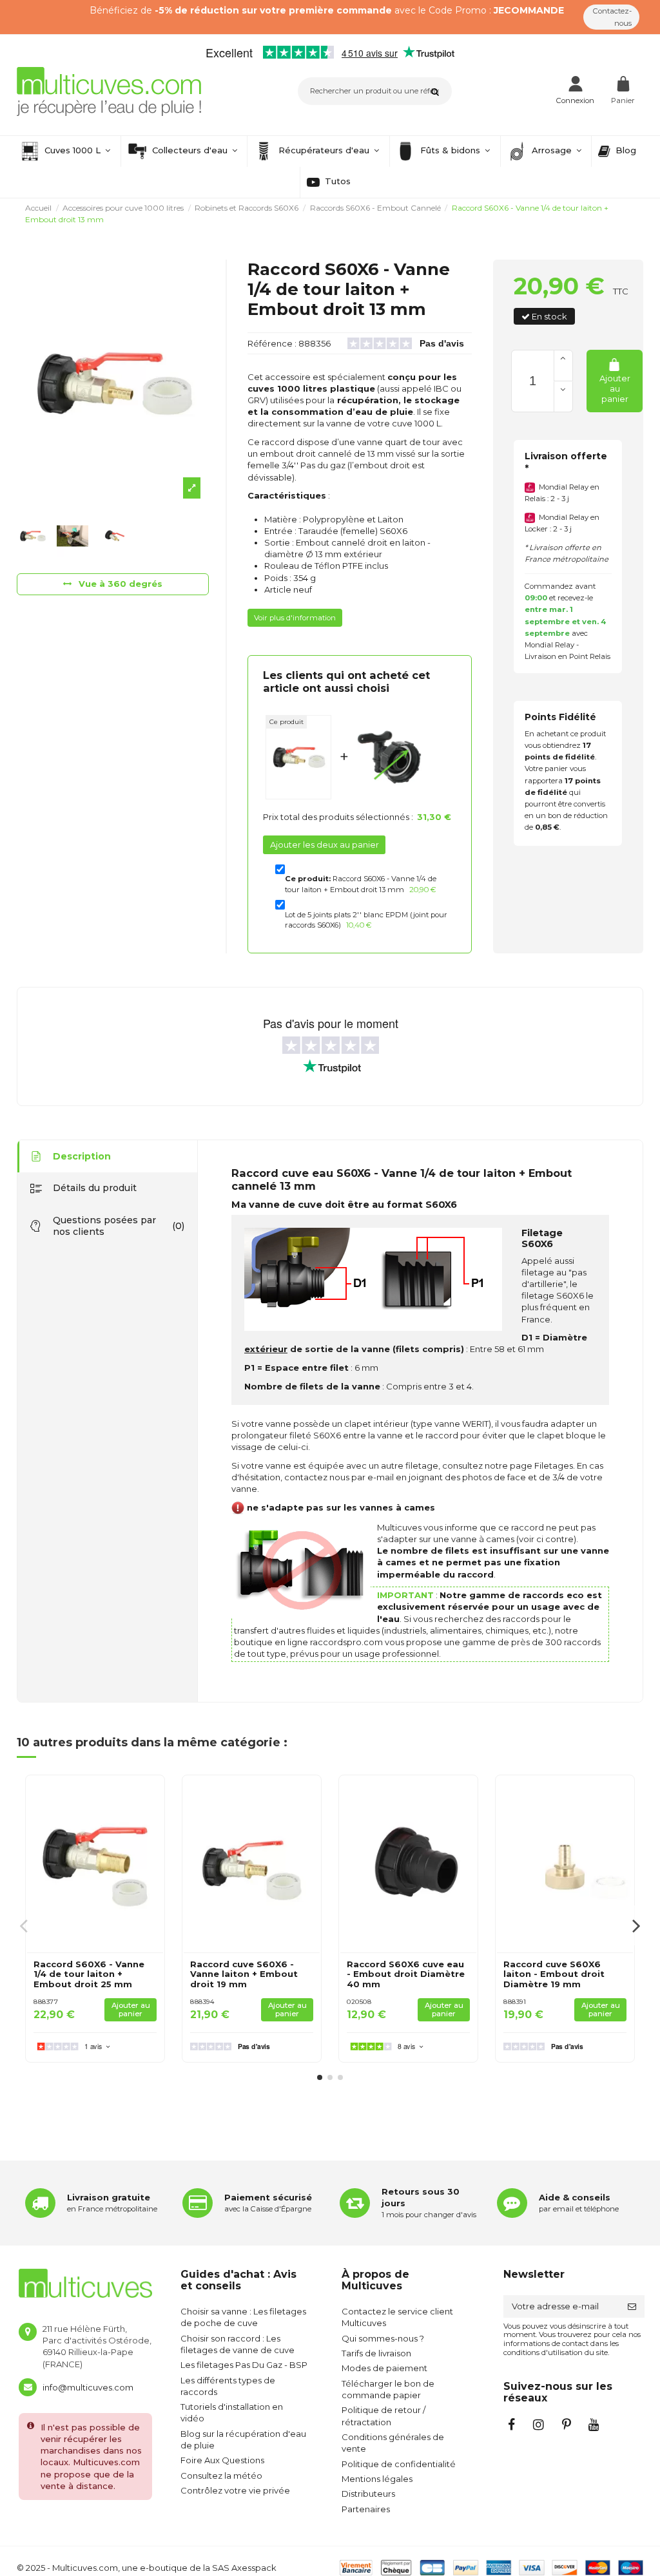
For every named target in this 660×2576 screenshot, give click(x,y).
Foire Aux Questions (222, 2460)
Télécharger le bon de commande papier (388, 2389)
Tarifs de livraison (376, 2353)
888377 (46, 2002)
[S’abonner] (632, 2306)
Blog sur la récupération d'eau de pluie (243, 2439)
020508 (359, 2002)
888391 (515, 2002)
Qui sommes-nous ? (383, 2338)
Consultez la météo (221, 2476)
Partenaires (366, 2509)
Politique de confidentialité (399, 2464)
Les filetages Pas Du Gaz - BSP (244, 2365)
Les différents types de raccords (228, 2386)
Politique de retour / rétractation (383, 2416)
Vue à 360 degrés (119, 584)
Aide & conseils (575, 2197)
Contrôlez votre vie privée (235, 2490)
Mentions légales (377, 2479)
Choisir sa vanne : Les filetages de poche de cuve (243, 2317)
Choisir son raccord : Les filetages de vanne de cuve (238, 2344)
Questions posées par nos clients (119, 1226)
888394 (202, 2002)
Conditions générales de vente (393, 2443)
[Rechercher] (437, 91)
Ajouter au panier (615, 388)
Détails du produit (95, 1188)
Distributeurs (368, 2494)
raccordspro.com (346, 1642)
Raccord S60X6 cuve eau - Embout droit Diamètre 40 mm (406, 1974)
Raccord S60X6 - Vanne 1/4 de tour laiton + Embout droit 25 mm (89, 1974)
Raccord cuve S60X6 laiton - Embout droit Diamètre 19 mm (554, 1974)
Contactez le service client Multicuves (397, 2317)
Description (82, 1156)
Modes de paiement (384, 2368)
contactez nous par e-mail (339, 1477)
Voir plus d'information (295, 618)
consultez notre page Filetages (508, 1465)
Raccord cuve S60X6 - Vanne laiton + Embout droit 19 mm (244, 1974)
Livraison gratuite (109, 2197)
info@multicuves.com (88, 2387)
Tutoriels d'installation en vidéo (232, 2412)
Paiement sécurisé (268, 2197)
